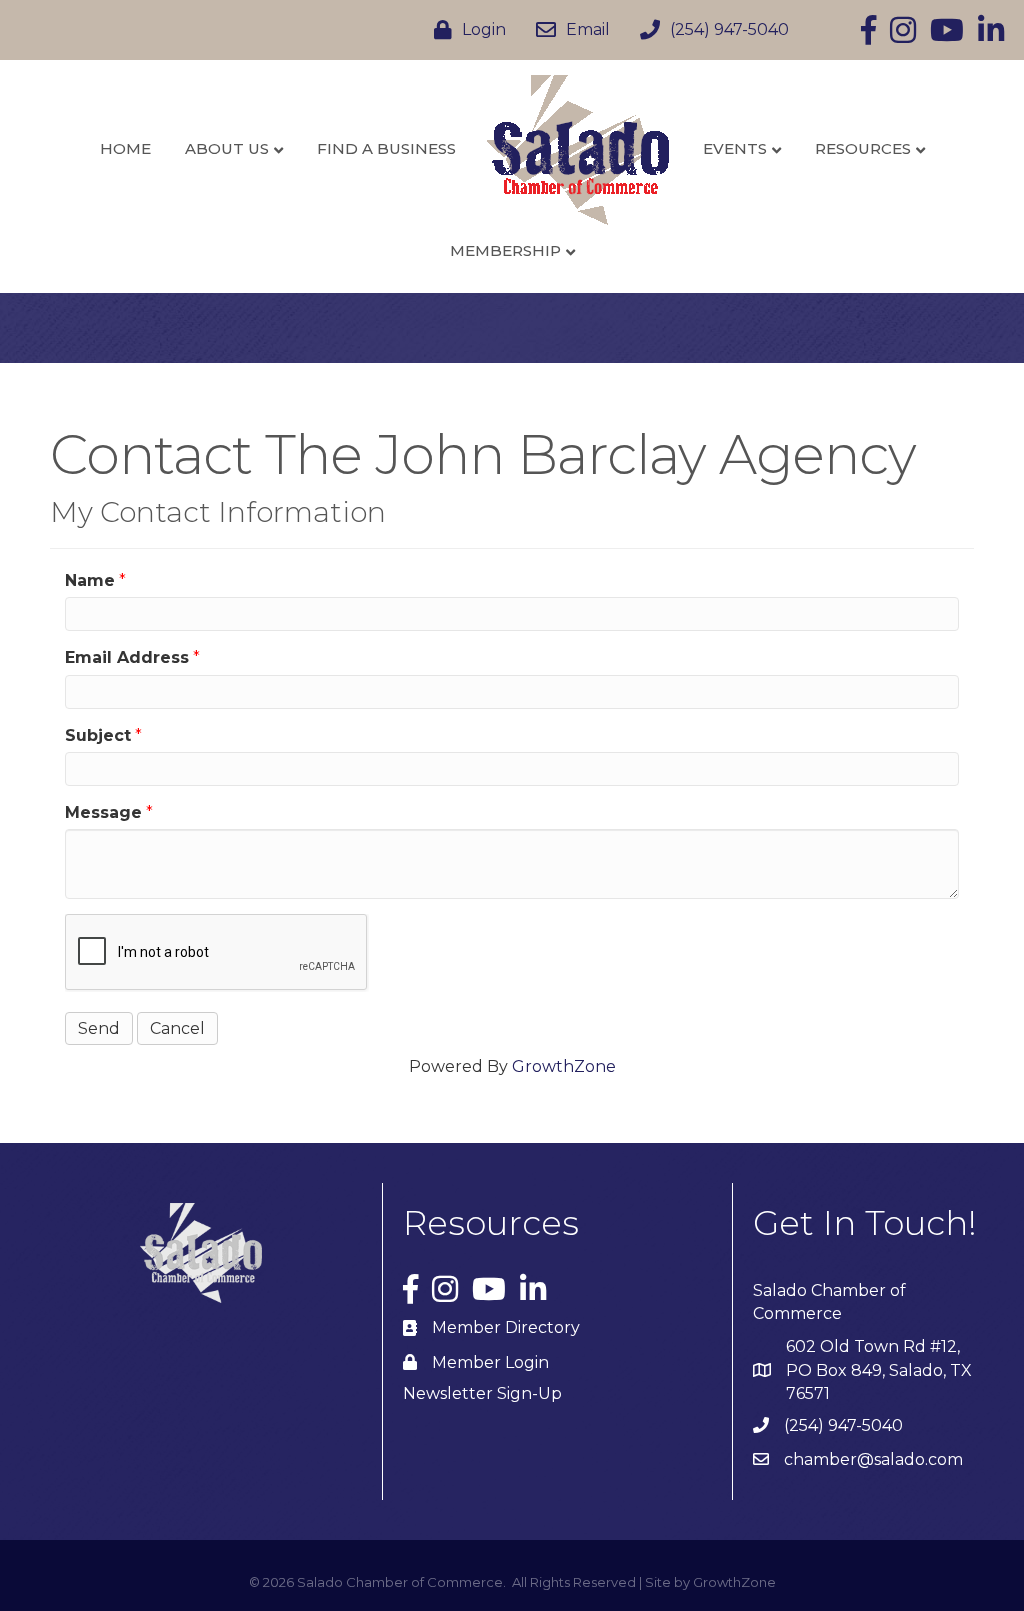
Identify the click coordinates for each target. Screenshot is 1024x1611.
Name (90, 580)
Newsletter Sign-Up (482, 1393)
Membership (505, 250)
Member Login (490, 1362)
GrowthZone (564, 1066)
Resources (863, 148)
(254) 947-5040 (843, 1425)
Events (735, 148)
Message (103, 812)
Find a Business (386, 148)
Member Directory (506, 1327)
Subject (98, 735)
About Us (227, 148)
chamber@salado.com (873, 1459)
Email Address (127, 657)
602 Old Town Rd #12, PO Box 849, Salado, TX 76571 (879, 1369)
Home (125, 148)
